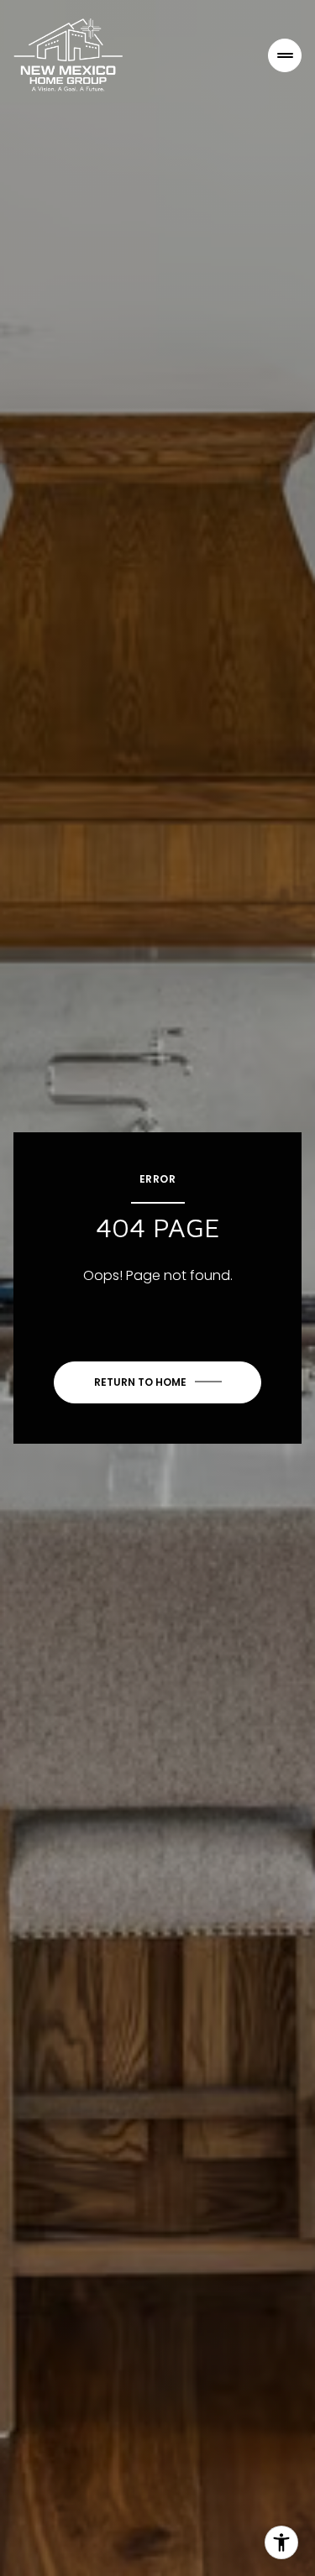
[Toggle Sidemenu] (285, 55)
